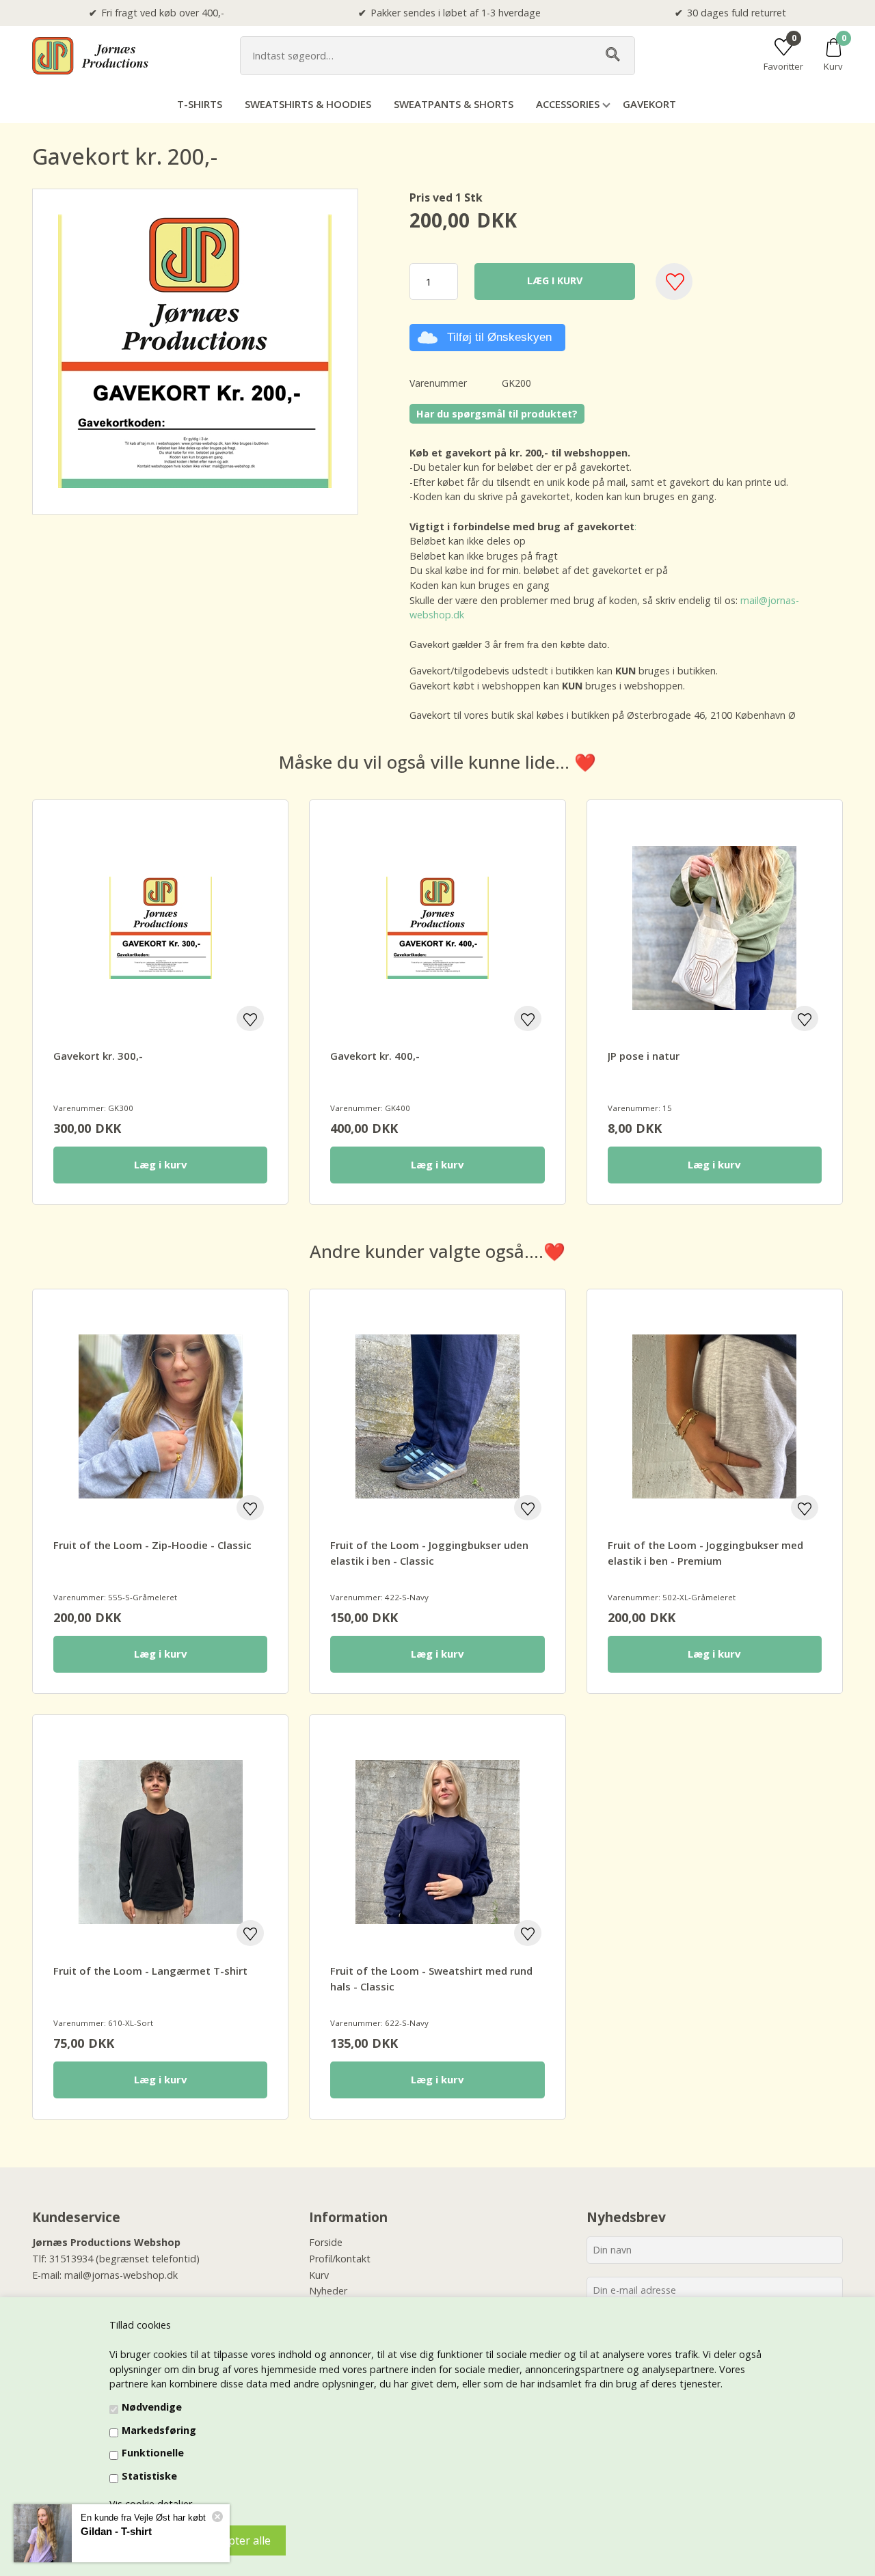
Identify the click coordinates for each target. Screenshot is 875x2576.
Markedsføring (159, 2430)
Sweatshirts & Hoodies (308, 104)
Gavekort (649, 104)
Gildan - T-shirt (116, 2531)
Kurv (319, 2275)
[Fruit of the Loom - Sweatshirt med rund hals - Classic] (437, 1842)
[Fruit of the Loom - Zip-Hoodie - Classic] (160, 1417)
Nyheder (328, 2291)
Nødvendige (152, 2407)
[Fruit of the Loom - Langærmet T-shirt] (160, 1842)
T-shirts (200, 104)
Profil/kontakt (340, 2259)
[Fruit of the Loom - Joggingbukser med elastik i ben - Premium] (715, 1417)
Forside (326, 2242)
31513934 (71, 2259)
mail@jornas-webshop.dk (121, 2275)
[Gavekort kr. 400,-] (437, 928)
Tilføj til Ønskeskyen (499, 337)
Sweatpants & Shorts (454, 104)
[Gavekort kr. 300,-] (160, 928)
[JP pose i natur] (715, 928)
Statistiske (149, 2476)
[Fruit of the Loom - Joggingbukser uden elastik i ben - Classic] (437, 1417)
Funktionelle (153, 2453)
